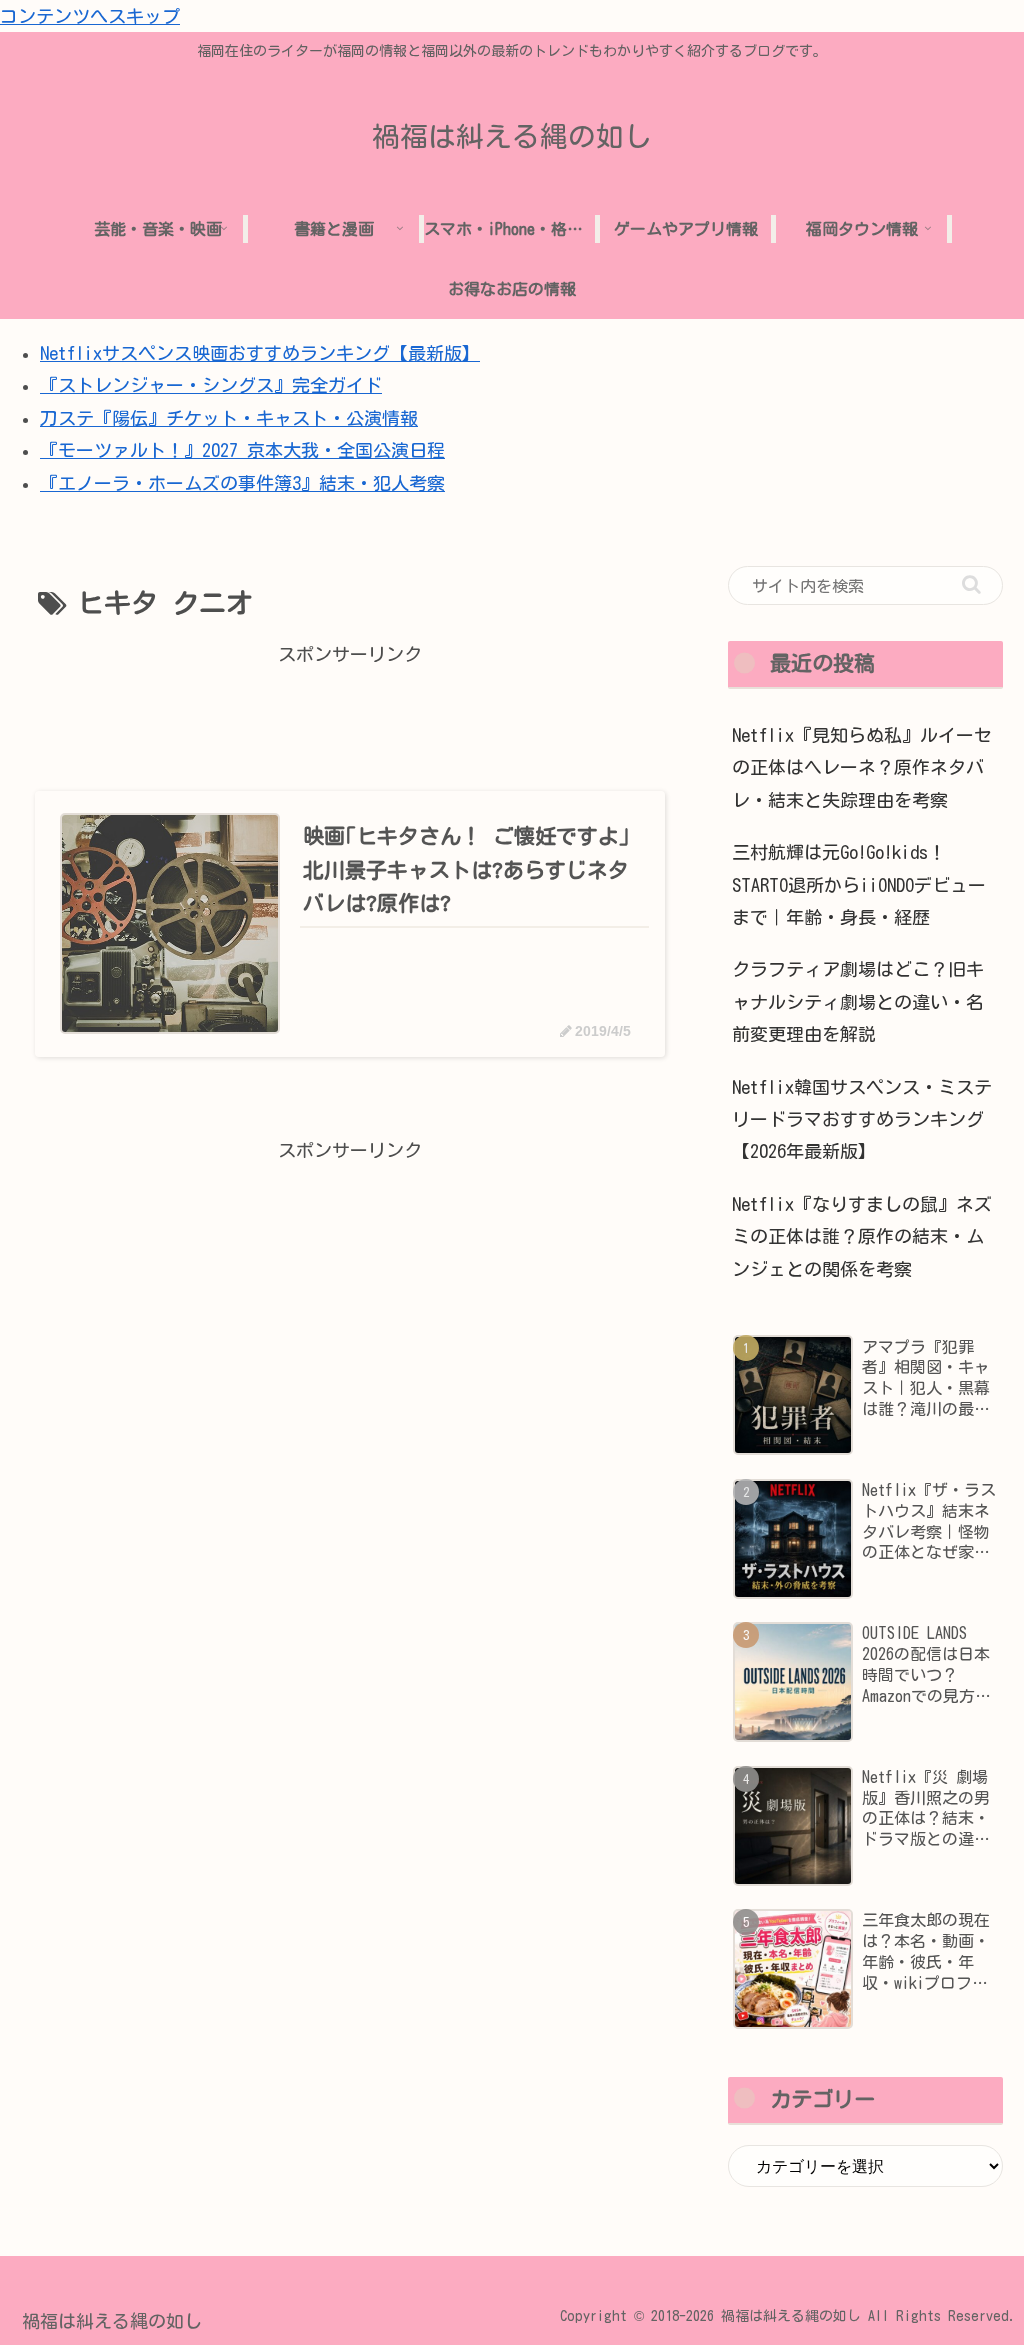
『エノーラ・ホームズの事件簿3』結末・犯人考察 (242, 483)
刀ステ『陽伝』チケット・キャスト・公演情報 (229, 418)
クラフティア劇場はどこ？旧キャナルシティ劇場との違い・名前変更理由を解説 (858, 1001)
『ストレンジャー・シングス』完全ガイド (211, 385)
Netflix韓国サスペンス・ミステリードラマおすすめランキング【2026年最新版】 (862, 1119)
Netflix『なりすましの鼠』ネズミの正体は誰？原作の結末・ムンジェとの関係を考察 (862, 1236)
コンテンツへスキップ (90, 16)
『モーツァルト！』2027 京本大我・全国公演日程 (242, 450)
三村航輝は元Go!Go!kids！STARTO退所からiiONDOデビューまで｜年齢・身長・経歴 (859, 884)
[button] (971, 584)
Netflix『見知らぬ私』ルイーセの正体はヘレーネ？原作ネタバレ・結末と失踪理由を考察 (862, 767)
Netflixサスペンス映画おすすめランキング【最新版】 (260, 353)
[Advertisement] (350, 715)
